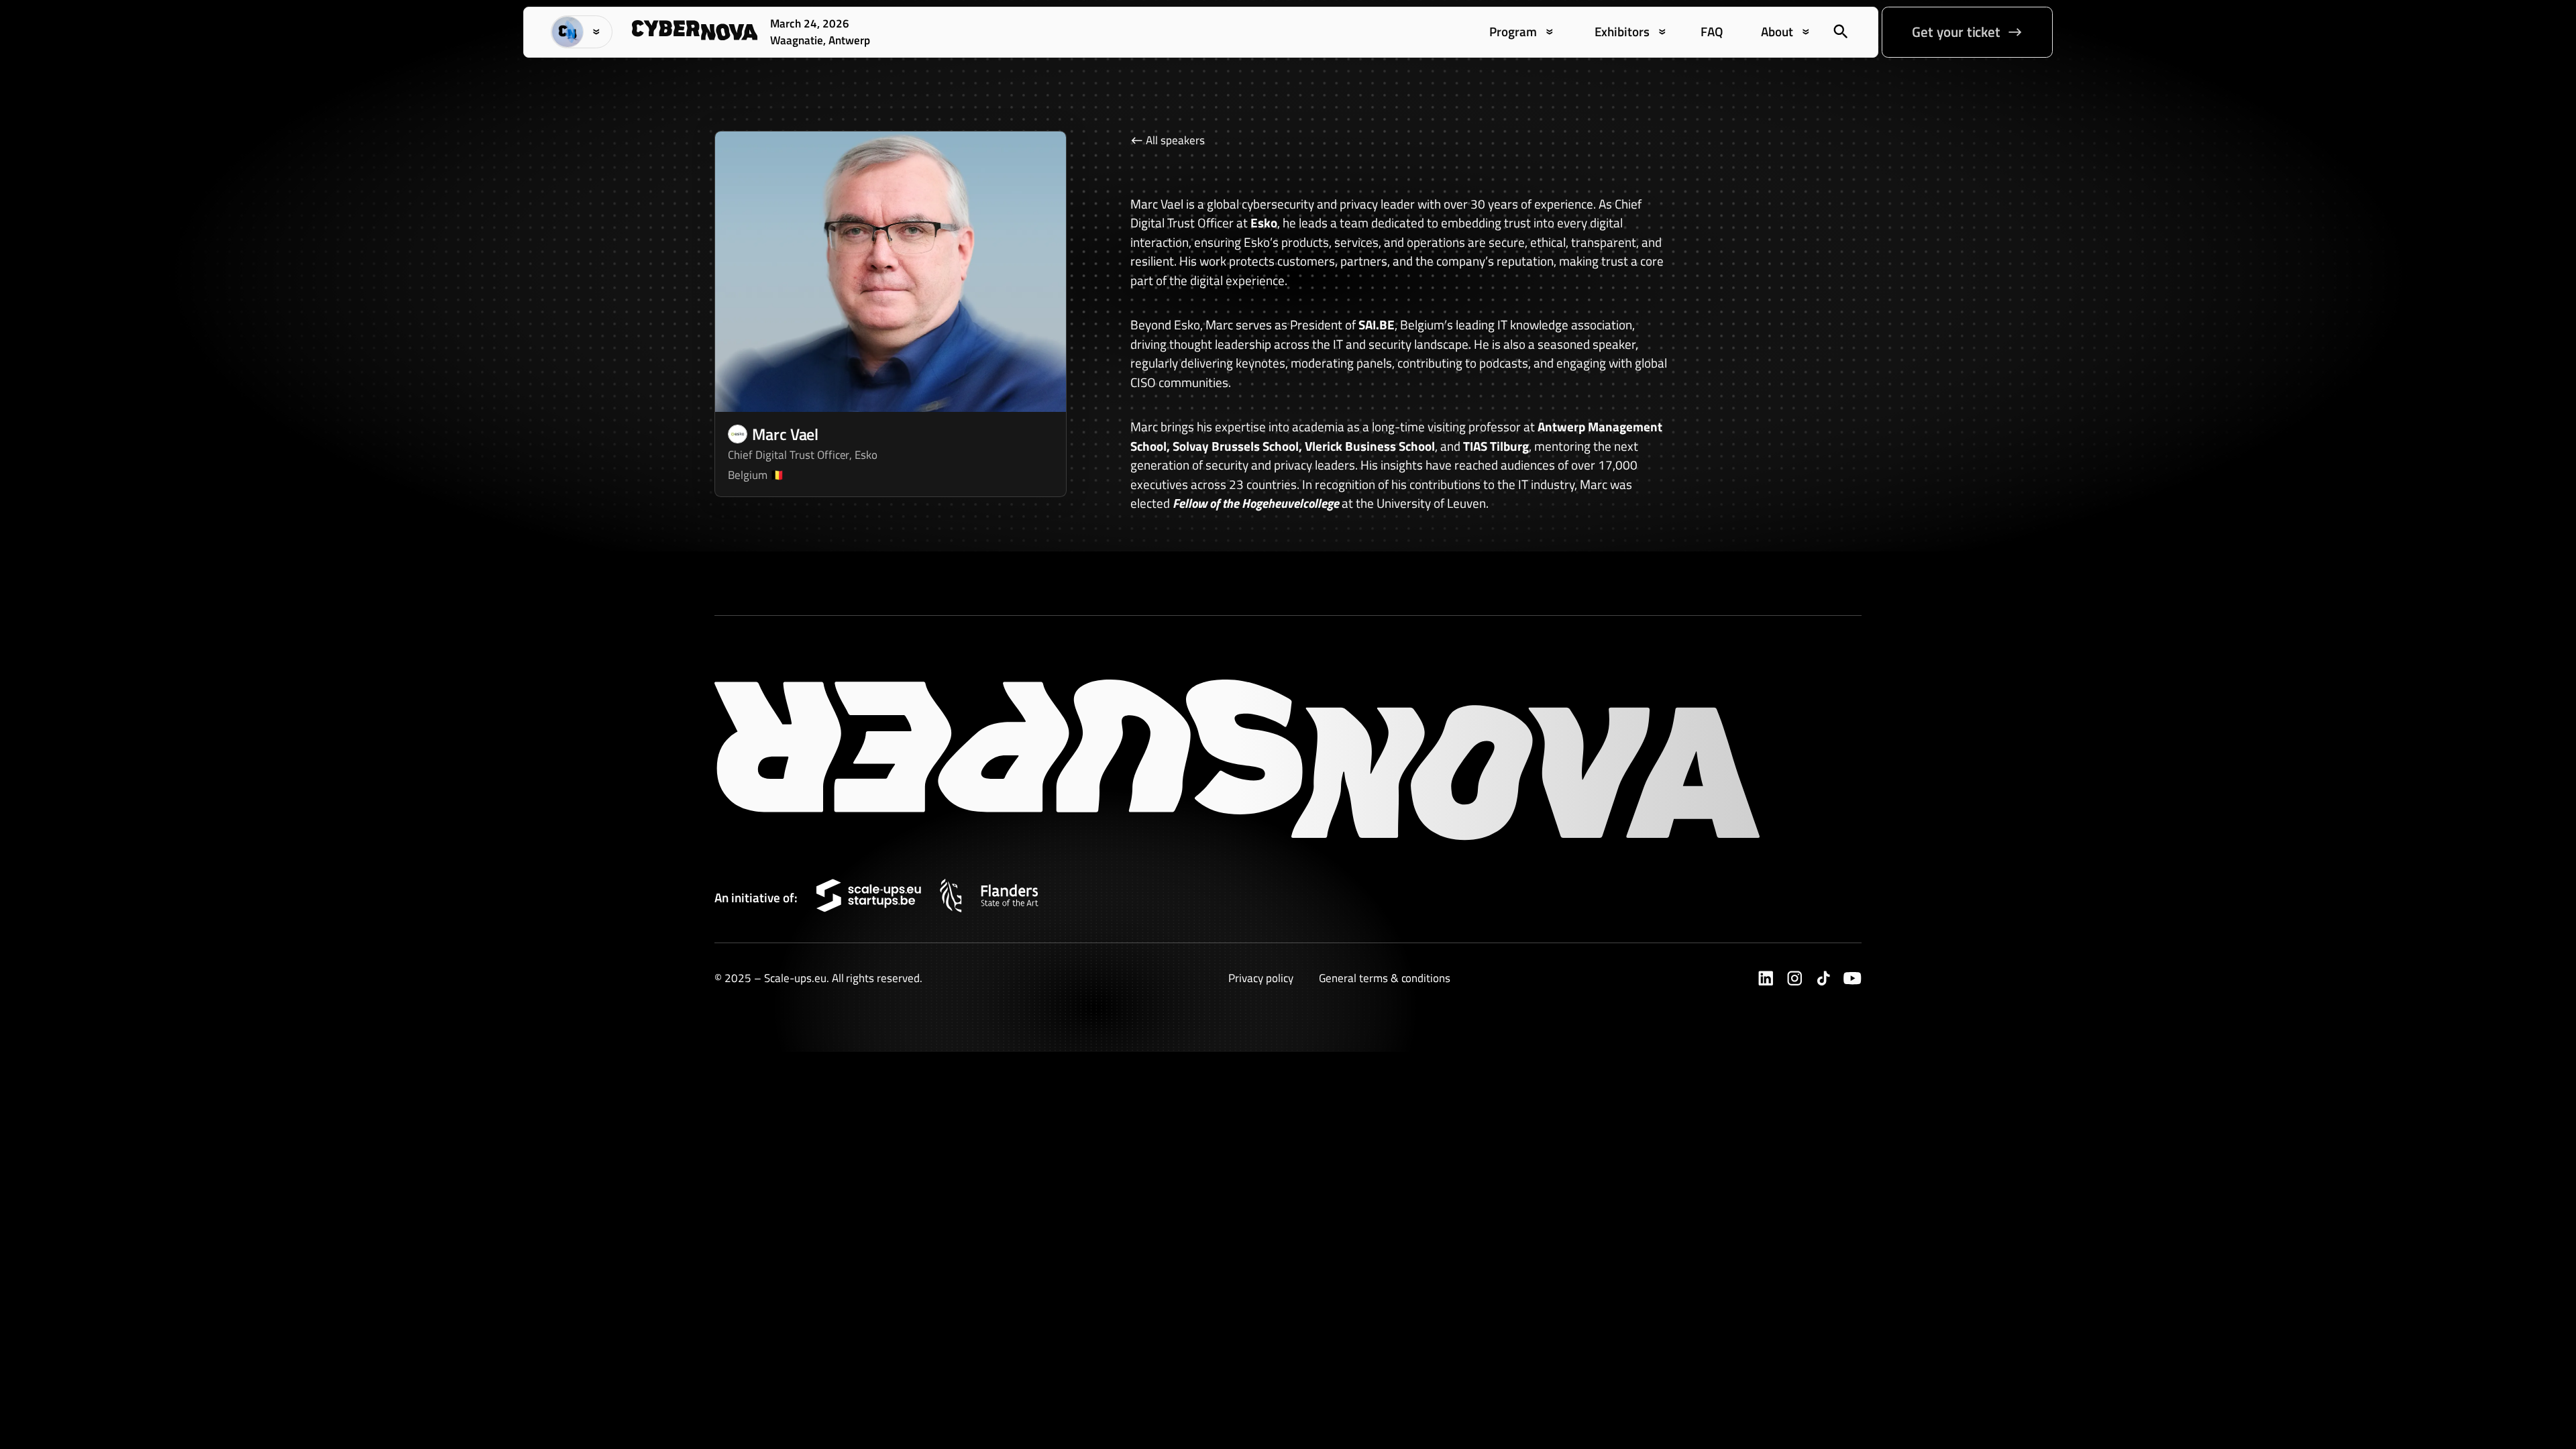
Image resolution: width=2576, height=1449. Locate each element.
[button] (582, 32)
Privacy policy (1261, 978)
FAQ (1712, 32)
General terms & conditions (1385, 978)
